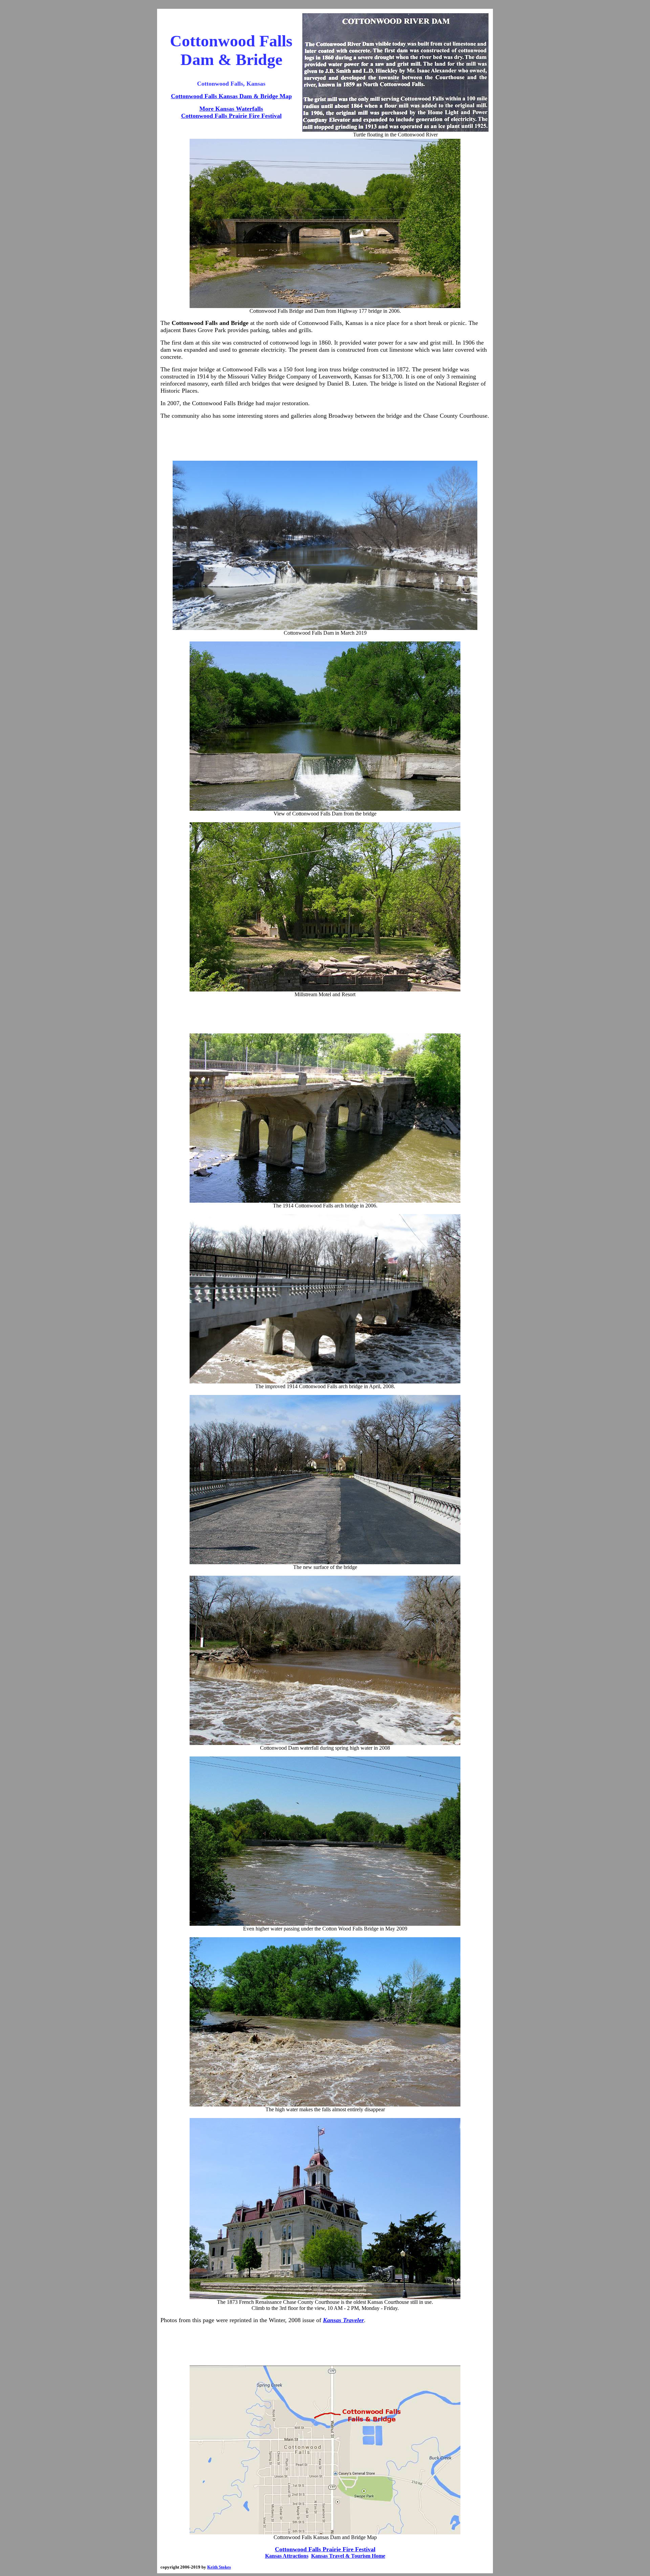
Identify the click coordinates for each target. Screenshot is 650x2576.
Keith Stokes (219, 2567)
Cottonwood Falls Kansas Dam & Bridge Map (231, 96)
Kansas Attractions (287, 2556)
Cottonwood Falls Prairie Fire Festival (231, 116)
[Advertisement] (325, 440)
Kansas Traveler (343, 2320)
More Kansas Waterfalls (231, 109)
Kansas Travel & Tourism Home (348, 2556)
